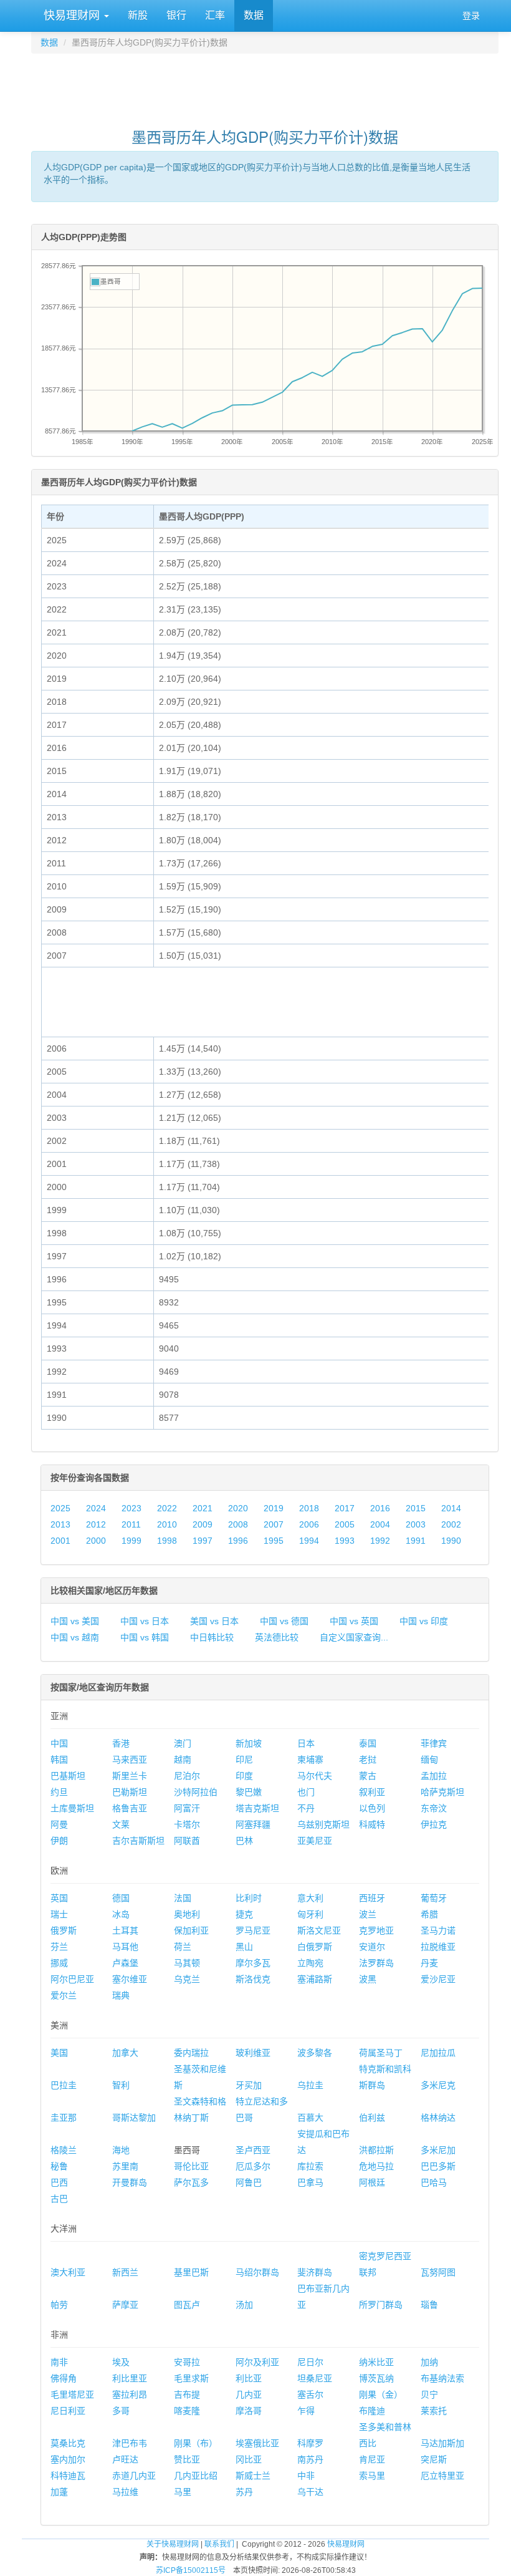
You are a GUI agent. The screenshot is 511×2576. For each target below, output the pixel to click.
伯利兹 (372, 2118)
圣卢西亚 (253, 2150)
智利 (121, 2085)
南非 (59, 2362)
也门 (306, 1792)
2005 (345, 1524)
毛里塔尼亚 (72, 2394)
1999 (131, 1541)
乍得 (306, 2411)
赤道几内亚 (134, 2476)
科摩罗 (310, 2443)
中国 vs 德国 (284, 1621)
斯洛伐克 (253, 1979)
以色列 (372, 1808)
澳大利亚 (68, 2272)
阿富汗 (187, 1808)
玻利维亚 (253, 2053)
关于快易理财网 (173, 2544)
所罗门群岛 (381, 2305)
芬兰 (59, 1947)
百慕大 (310, 2118)
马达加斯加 (442, 2443)
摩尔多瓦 (253, 1963)
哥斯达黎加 (134, 2118)
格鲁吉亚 (130, 1808)
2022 (167, 1508)
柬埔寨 (310, 1760)
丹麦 (429, 1963)
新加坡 (249, 1743)
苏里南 (125, 2166)
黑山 (244, 1947)
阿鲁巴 (249, 2182)
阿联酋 (187, 1841)
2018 (309, 1508)
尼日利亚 (68, 2411)
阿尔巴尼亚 (72, 1979)
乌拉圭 (310, 2085)
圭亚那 (64, 2118)
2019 (274, 1508)
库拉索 (310, 2166)
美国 (59, 2053)
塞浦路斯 (315, 1979)
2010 (167, 1524)
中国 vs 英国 (354, 1621)
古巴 (59, 2199)
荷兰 (183, 1947)
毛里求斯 (191, 2378)
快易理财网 (72, 16)
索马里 (372, 2476)
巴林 (244, 1841)
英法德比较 (277, 1637)
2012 (96, 1524)
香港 (121, 1743)
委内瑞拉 (191, 2053)
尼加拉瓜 (438, 2053)
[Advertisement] (265, 85)
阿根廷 (372, 2182)
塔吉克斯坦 (257, 1808)
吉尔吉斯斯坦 (138, 1841)
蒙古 (368, 1776)
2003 (416, 1524)
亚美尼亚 (315, 1841)
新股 (138, 15)
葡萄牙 (434, 1898)
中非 (306, 2476)
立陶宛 (310, 1963)
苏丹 (244, 2492)
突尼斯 (434, 2459)
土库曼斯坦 (72, 1808)
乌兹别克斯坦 (323, 1824)
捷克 (244, 1914)
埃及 (121, 2362)
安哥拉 (187, 2362)
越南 (183, 1760)
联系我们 (219, 2544)
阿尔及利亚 (257, 2362)
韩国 (59, 1760)
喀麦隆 (187, 2411)
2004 (380, 1524)
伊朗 (59, 1841)
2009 (203, 1524)
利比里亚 (130, 2378)
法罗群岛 (376, 1963)
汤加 (244, 2305)
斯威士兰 (253, 2476)
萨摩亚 (125, 2305)
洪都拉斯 (376, 2150)
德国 (121, 1898)
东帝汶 (434, 1808)
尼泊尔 (187, 1776)
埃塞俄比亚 (257, 2443)
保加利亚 (191, 1930)
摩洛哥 (249, 2411)
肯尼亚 (372, 2459)
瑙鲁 (429, 2305)
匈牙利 (310, 1914)
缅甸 (429, 1760)
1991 (416, 1541)
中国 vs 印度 (424, 1621)
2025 (60, 1508)
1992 (380, 1541)
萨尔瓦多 (191, 2182)
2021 (203, 1508)
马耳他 (125, 1947)
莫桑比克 (68, 2443)
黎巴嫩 (249, 1792)
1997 (203, 1541)
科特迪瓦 (68, 2476)
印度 (244, 1776)
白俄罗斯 (315, 1947)
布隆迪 (372, 2411)
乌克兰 (187, 1979)
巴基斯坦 (68, 1776)
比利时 (249, 1898)
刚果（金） (381, 2394)
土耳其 (125, 1930)
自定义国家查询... (354, 1637)
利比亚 (249, 2378)
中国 (59, 1743)
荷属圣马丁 (381, 2053)
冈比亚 (249, 2459)
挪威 (59, 1963)
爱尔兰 (64, 1995)
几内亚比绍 (196, 2476)
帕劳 (59, 2305)
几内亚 (249, 2394)
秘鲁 (59, 2166)
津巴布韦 (130, 2443)
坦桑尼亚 (315, 2378)
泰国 (368, 1743)
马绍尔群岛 (257, 2272)
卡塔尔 (187, 1824)
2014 (451, 1508)
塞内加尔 (68, 2459)
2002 (451, 1524)
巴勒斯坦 (130, 1792)
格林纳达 (438, 2118)
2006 (309, 1524)
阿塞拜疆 (253, 1824)
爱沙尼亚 (438, 1979)
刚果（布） (196, 2443)
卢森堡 (125, 1963)
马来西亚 (130, 1760)
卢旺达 (125, 2459)
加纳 (429, 2362)
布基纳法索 (442, 2378)
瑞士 (59, 1914)
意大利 (310, 1898)
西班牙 (372, 1898)
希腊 (429, 1914)
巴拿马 (310, 2182)
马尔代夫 (315, 1776)
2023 (131, 1508)
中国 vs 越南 (75, 1637)
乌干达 (310, 2492)
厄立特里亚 (442, 2476)
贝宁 (429, 2394)
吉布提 (187, 2394)
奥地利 (187, 1914)
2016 (380, 1508)
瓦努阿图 (438, 2272)
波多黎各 (315, 2053)
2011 (131, 1524)
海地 (121, 2150)
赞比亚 (187, 2459)
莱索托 (434, 2411)
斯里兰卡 (130, 1776)
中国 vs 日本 (145, 1621)
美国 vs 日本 (214, 1621)
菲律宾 (434, 1743)
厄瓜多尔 (253, 2166)
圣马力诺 (438, 1930)
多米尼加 (438, 2150)
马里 (183, 2492)
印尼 (244, 1760)
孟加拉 (434, 1776)
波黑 (368, 1979)
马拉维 (125, 2492)
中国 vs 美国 (75, 1621)
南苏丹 (310, 2459)
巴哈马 (434, 2182)
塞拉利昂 (130, 2394)
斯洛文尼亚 (319, 1930)
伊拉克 (434, 1824)
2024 (96, 1508)
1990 (451, 1541)
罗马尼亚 (253, 1930)
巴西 (59, 2182)
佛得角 (64, 2378)
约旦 (59, 1792)
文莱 (121, 1824)
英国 (59, 1898)
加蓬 (59, 2492)
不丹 (306, 1808)
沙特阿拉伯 (196, 1792)
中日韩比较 (212, 1637)
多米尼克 (438, 2085)
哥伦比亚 (191, 2166)
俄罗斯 (64, 1930)
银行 (176, 15)
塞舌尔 (310, 2394)
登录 (471, 16)
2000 (96, 1541)
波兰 (368, 1914)
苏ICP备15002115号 (191, 2570)
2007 (274, 1524)
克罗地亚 (376, 1930)
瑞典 (121, 1995)
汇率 (215, 15)
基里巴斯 (191, 2272)
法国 (183, 1898)
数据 (254, 15)
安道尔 (372, 1947)
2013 (60, 1524)
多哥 (121, 2411)
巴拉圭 (64, 2085)
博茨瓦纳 (376, 2378)
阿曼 (59, 1824)
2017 (345, 1508)
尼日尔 (310, 2362)
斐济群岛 (315, 2272)
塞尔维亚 (130, 1979)
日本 (306, 1743)
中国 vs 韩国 (145, 1637)
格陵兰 (64, 2150)
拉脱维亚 (438, 1947)
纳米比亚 (376, 2362)
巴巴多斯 (438, 2166)
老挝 (368, 1760)
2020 (238, 1508)
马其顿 (187, 1963)
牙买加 (249, 2085)
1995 (274, 1541)
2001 (60, 1541)
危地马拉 (376, 2166)
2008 (238, 1524)
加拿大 (125, 2053)
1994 (309, 1541)
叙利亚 (372, 1792)
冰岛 (121, 1914)
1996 (238, 1541)
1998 (167, 1541)
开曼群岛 (130, 2182)
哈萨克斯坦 (442, 1792)
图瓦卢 (187, 2305)
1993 (345, 1541)
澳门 (183, 1743)
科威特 (372, 1824)
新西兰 (125, 2272)
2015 (416, 1508)
